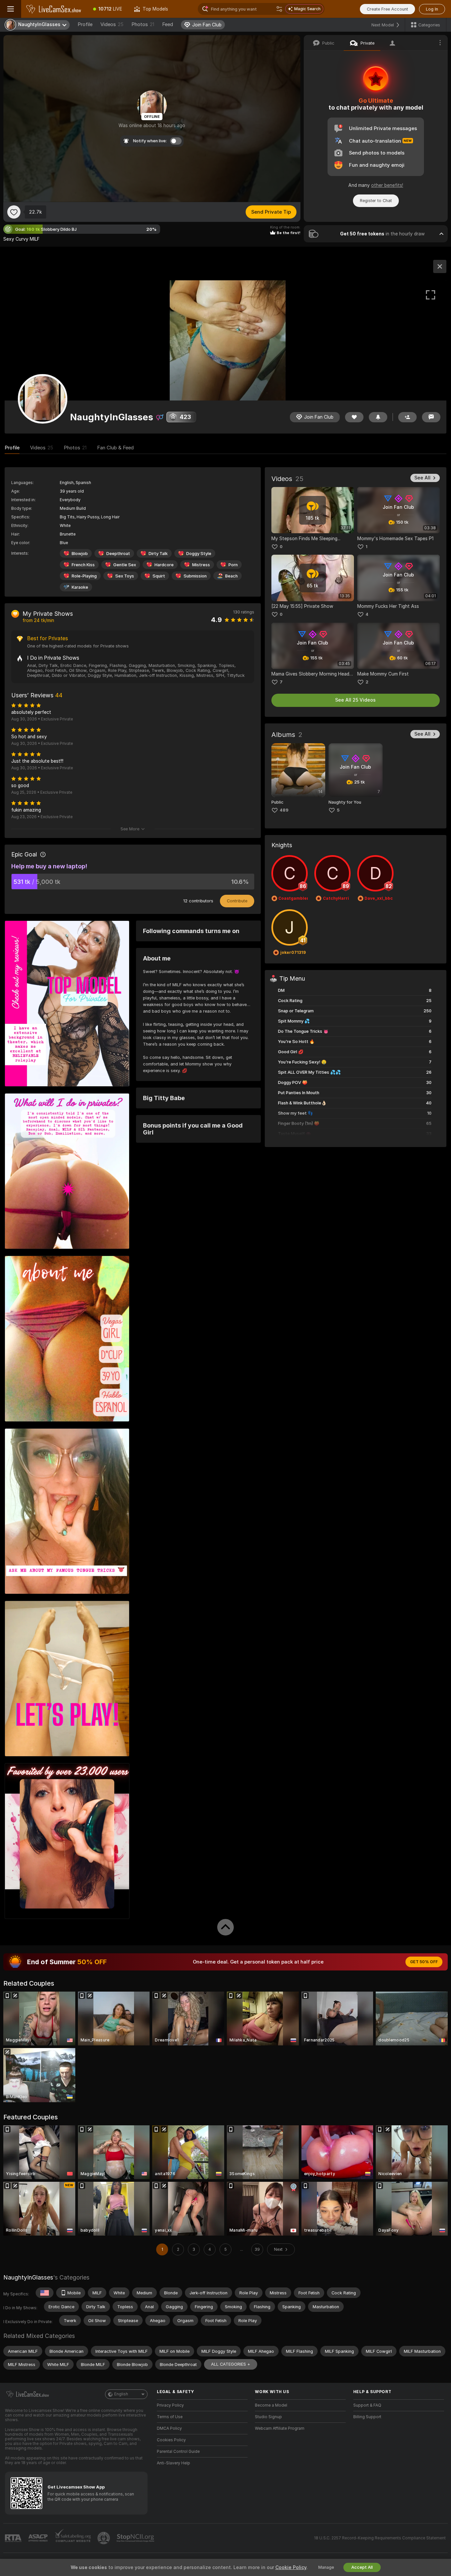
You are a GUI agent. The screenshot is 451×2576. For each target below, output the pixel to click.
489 (284, 810)
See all (422, 478)
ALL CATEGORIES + (231, 2364)
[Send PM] (431, 417)
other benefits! (387, 185)
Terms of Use (170, 2417)
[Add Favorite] (14, 212)
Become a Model (271, 2405)
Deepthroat (118, 554)
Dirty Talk (158, 554)
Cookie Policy (291, 2567)
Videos (112, 24)
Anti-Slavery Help (173, 2463)
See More (130, 829)
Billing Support (367, 2417)
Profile (85, 24)
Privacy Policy (170, 2405)
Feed (168, 24)
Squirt (159, 576)
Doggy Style (199, 554)
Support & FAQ (367, 2405)
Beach (231, 576)
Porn (233, 565)
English (121, 2394)
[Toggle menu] (11, 9)
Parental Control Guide (178, 2452)
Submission (195, 576)
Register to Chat (376, 201)
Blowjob (80, 554)
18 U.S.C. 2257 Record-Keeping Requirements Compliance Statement (380, 2538)
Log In (432, 9)
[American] (45, 2293)
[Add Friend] (407, 417)
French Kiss (83, 565)
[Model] (440, 266)
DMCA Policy (169, 2428)
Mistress (201, 565)
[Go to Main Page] (54, 9)
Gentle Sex (125, 565)
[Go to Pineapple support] (104, 2538)
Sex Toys (125, 576)
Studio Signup (268, 2417)
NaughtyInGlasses (28, 2277)
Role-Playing (84, 576)
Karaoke (80, 587)
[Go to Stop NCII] (136, 2538)
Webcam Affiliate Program (280, 2428)
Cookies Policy (171, 2440)
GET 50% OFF (424, 1962)
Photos (143, 24)
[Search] (279, 9)
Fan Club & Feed (115, 448)
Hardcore (164, 565)
